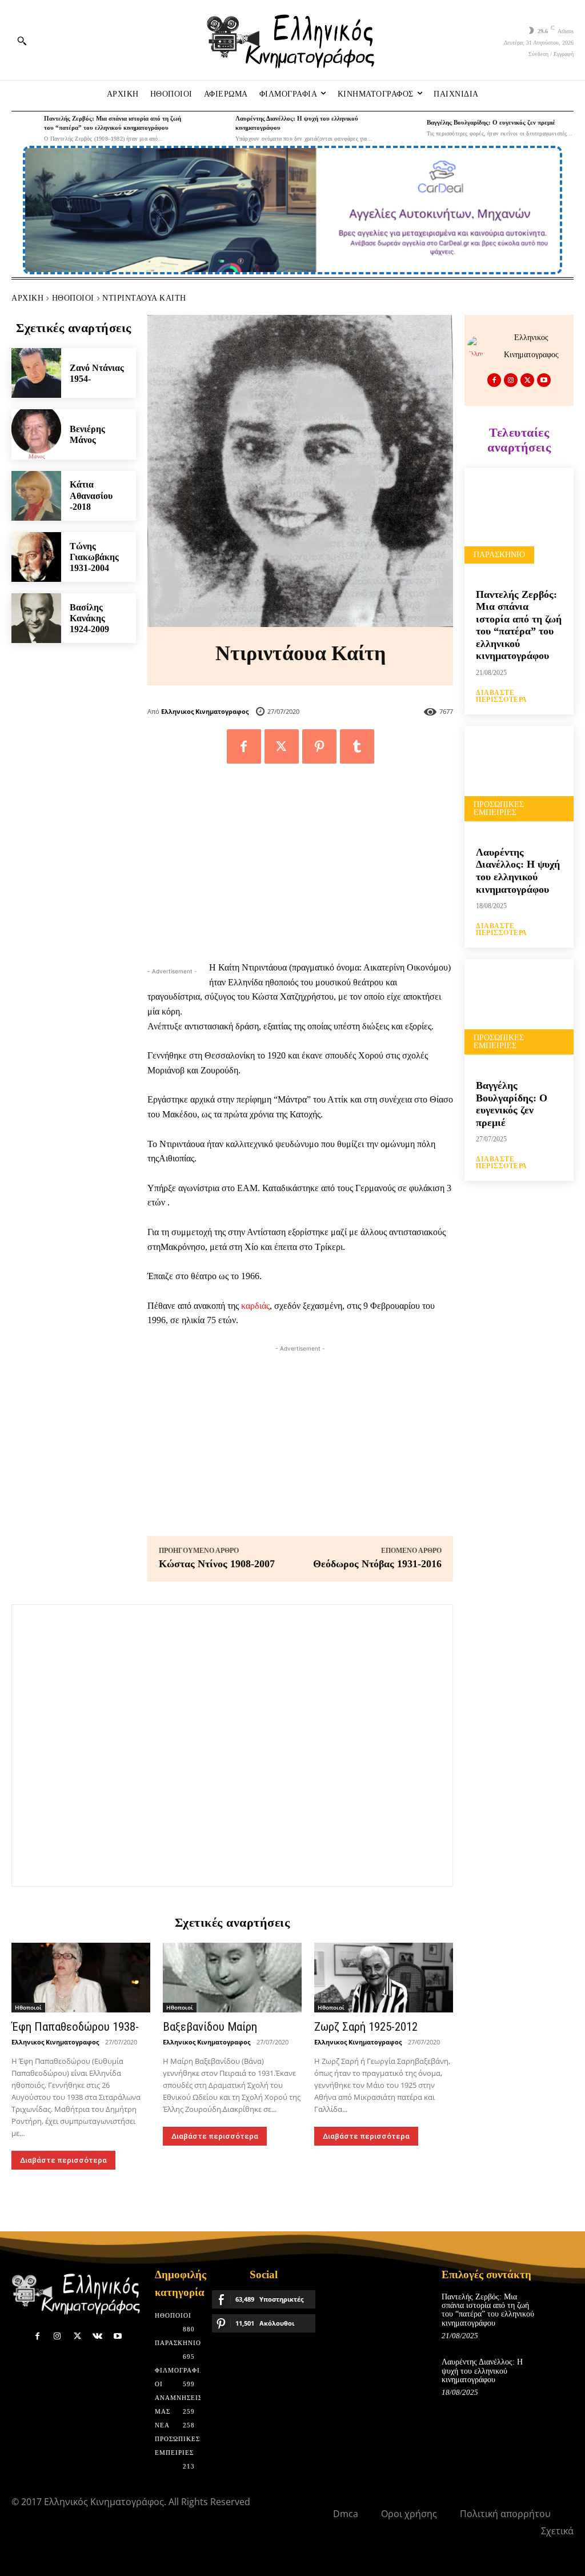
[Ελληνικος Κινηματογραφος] (480, 346)
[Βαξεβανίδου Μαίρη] (232, 1977)
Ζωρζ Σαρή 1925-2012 (366, 2027)
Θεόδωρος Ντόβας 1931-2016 (377, 1564)
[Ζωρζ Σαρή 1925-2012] (384, 1977)
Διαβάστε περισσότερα (63, 2160)
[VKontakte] (97, 2336)
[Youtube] (544, 380)
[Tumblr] (357, 746)
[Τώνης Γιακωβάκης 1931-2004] (36, 557)
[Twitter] (282, 746)
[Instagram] (511, 380)
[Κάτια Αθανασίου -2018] (36, 496)
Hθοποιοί (73, 298)
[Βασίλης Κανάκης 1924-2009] (36, 618)
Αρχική (27, 298)
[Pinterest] (319, 746)
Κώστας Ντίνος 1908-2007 (217, 1564)
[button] (22, 41)
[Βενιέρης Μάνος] (36, 434)
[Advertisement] (300, 868)
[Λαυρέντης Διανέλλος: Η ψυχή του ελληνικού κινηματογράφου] (216, 128)
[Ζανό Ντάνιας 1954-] (36, 373)
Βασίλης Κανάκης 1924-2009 (89, 618)
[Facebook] (244, 746)
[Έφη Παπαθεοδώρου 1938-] (81, 1977)
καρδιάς (255, 1306)
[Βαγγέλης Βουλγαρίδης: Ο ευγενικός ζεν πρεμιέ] (407, 128)
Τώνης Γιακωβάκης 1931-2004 (94, 557)
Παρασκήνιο (499, 555)
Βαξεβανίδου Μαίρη (210, 2027)
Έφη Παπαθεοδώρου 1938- (75, 2027)
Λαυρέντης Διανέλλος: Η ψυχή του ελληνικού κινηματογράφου (518, 871)
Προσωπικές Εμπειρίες (499, 808)
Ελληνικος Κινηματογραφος (205, 711)
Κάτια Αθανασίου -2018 (91, 495)
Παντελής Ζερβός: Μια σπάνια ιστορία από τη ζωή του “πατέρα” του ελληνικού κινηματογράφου (519, 625)
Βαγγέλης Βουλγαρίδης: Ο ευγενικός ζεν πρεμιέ (491, 122)
